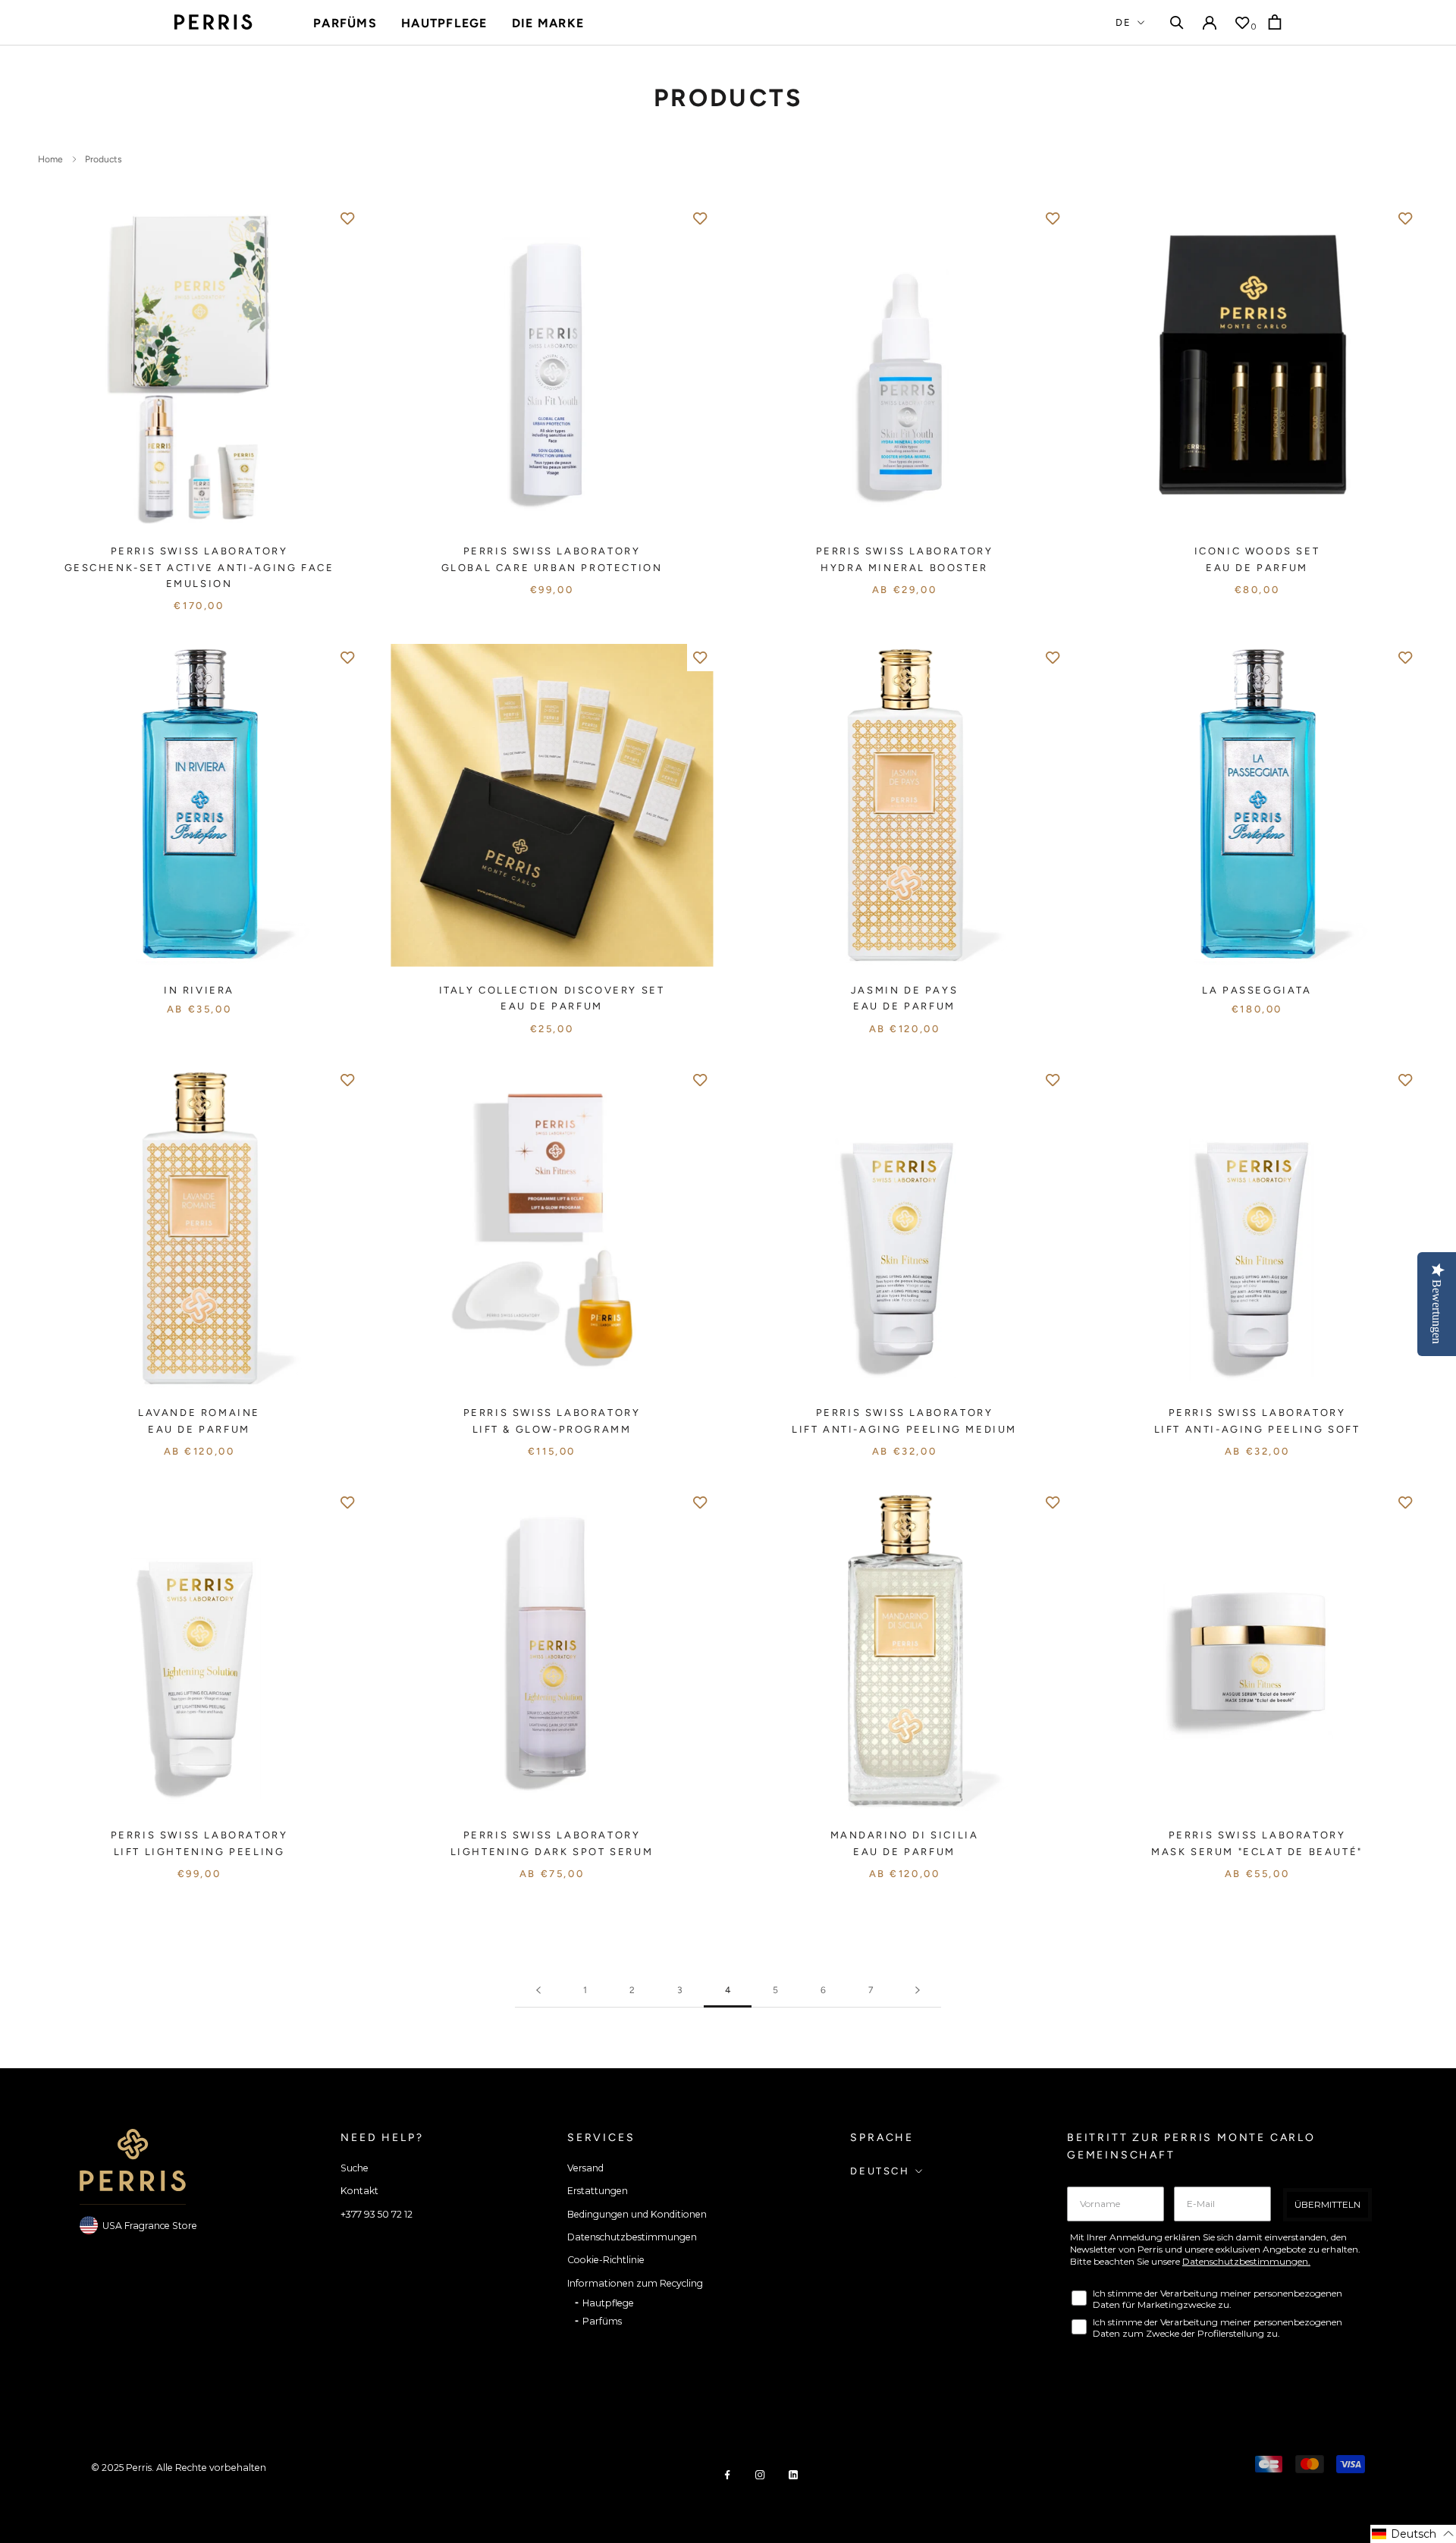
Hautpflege (444, 23)
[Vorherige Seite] (538, 1990)
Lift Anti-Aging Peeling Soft (1257, 1429)
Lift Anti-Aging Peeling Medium (904, 1429)
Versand (585, 2168)
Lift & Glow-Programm (552, 1429)
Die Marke (548, 23)
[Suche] (1177, 22)
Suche (355, 2168)
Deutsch (880, 2171)
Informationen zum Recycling (635, 2283)
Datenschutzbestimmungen (632, 2237)
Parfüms (345, 23)
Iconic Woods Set (1257, 551)
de (1124, 22)
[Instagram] (760, 2474)
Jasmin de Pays (904, 990)
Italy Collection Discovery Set (552, 990)
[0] (1242, 23)
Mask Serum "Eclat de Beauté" (1257, 1852)
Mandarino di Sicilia (905, 1835)
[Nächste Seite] (918, 1990)
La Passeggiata (1257, 990)
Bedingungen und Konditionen (637, 2214)
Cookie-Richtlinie (606, 2260)
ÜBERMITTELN (1327, 2204)
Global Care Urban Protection (552, 568)
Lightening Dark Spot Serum (552, 1852)
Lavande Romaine (199, 1413)
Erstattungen (598, 2191)
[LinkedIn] (793, 2474)
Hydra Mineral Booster (904, 568)
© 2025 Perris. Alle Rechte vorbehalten (179, 2468)
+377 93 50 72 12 (377, 2214)
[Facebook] (727, 2474)
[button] (1413, 2534)
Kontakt (359, 2191)
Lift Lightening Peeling (199, 1852)
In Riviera (199, 990)
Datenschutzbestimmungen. (1246, 2261)
